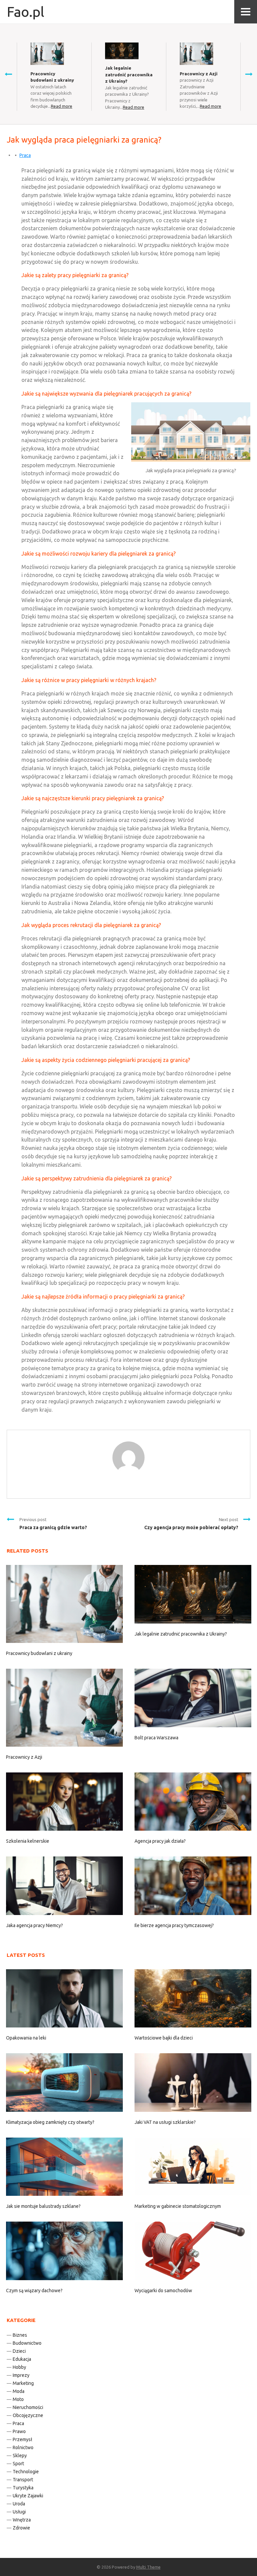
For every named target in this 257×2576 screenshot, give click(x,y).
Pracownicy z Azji (199, 74)
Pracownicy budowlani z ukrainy (39, 1653)
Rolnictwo (23, 2447)
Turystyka (23, 2488)
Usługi (19, 2512)
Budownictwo (27, 2343)
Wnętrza (22, 2520)
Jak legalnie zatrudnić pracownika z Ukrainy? (129, 74)
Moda (19, 2391)
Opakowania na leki (26, 2038)
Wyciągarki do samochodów (163, 2291)
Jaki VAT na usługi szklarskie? (165, 2122)
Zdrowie (21, 2528)
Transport (23, 2480)
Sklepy (20, 2456)
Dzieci (19, 2351)
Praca (25, 155)
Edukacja (22, 2359)
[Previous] (8, 74)
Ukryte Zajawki (28, 2496)
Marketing (23, 2383)
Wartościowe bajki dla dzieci (164, 2038)
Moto (18, 2399)
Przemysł (22, 2439)
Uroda (19, 2504)
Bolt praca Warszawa (156, 1738)
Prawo (19, 2431)
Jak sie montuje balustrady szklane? (43, 2206)
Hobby (19, 2367)
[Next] (249, 74)
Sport (18, 2464)
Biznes (20, 2335)
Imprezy (21, 2375)
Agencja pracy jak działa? (160, 1841)
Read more (62, 106)
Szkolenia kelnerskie (28, 1841)
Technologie (26, 2472)
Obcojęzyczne (28, 2415)
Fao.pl (25, 12)
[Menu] (246, 12)
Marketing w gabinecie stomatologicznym (178, 2206)
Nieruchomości (28, 2407)
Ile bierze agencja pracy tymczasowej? (174, 1925)
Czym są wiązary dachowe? (34, 2291)
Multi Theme (148, 2567)
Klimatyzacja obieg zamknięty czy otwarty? (50, 2122)
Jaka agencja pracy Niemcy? (34, 1925)
